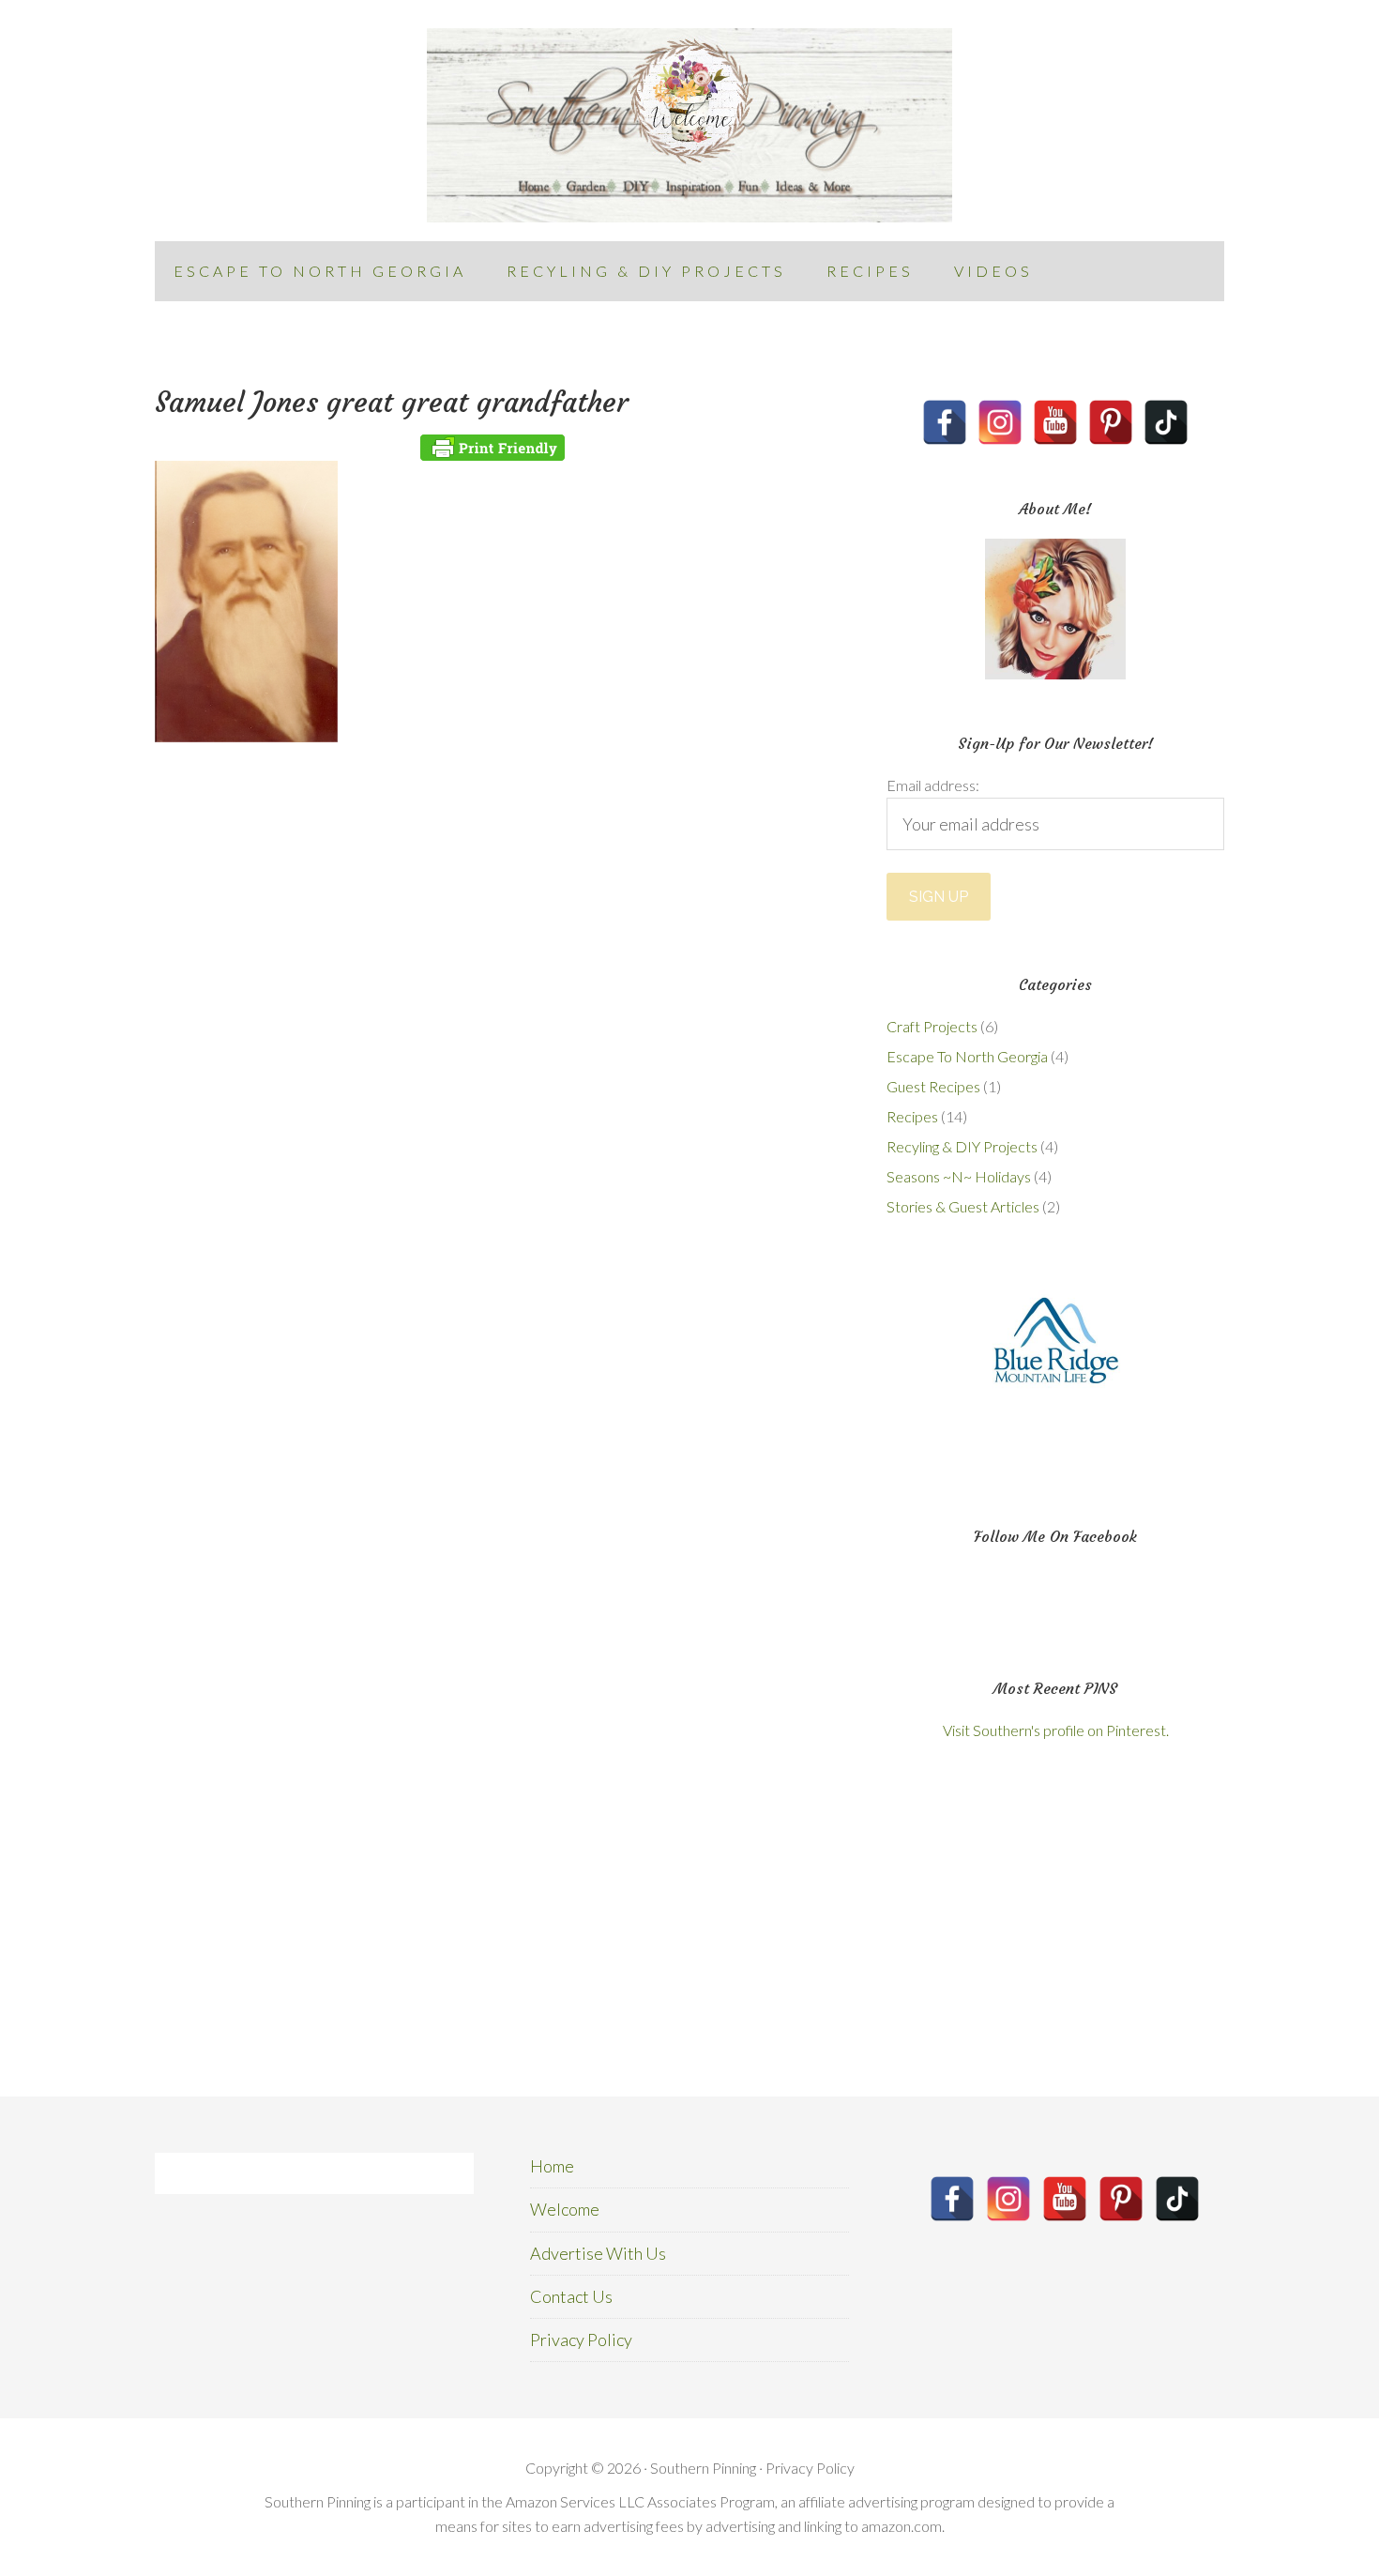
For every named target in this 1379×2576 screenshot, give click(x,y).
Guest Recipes (933, 1086)
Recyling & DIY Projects (962, 1146)
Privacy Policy (581, 2340)
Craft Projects (932, 1026)
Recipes (912, 1116)
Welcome (565, 2209)
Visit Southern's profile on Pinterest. (1056, 1730)
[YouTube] (1055, 422)
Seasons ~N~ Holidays (959, 1176)
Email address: (933, 785)
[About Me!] (1055, 609)
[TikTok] (1166, 422)
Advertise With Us (598, 2253)
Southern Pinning (689, 125)
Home (552, 2166)
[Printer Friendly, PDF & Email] (492, 448)
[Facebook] (945, 422)
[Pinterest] (1111, 422)
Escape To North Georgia (967, 1056)
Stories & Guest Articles (963, 1206)
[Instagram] (1000, 422)
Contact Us (571, 2296)
